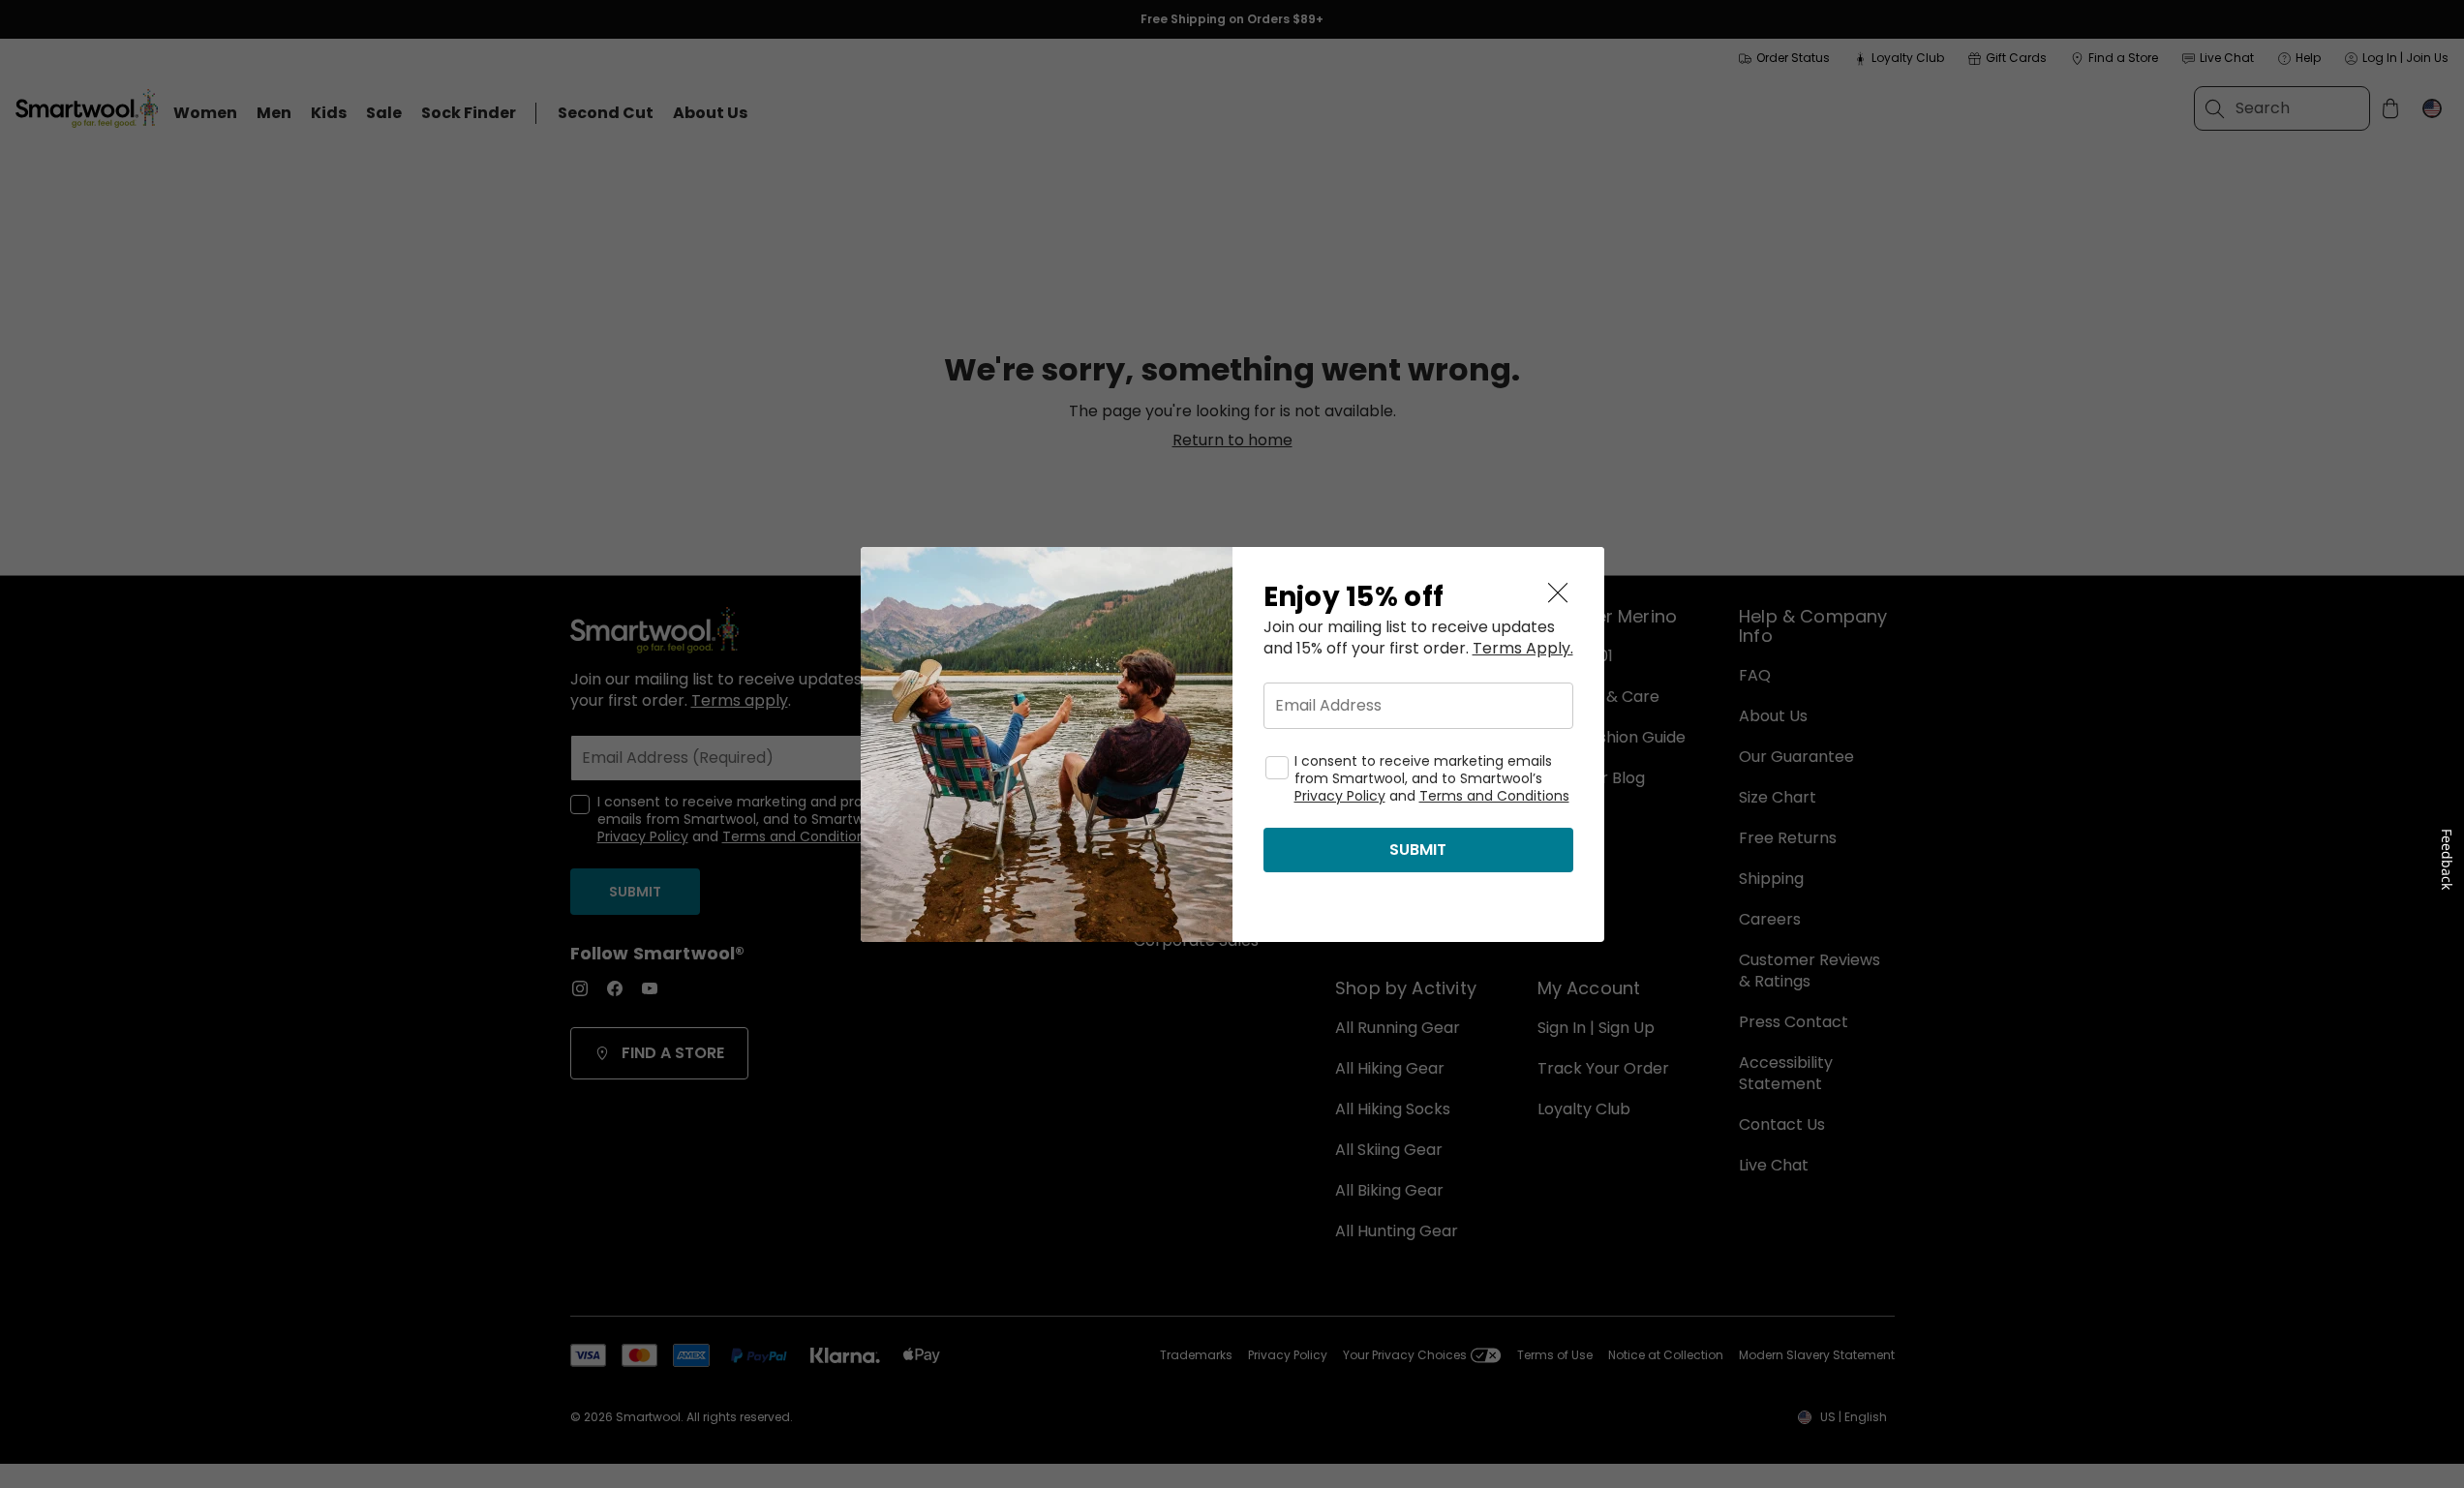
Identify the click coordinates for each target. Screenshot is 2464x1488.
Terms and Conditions (1494, 796)
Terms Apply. (1523, 649)
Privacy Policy (1340, 796)
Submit (1418, 850)
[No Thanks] (1558, 593)
